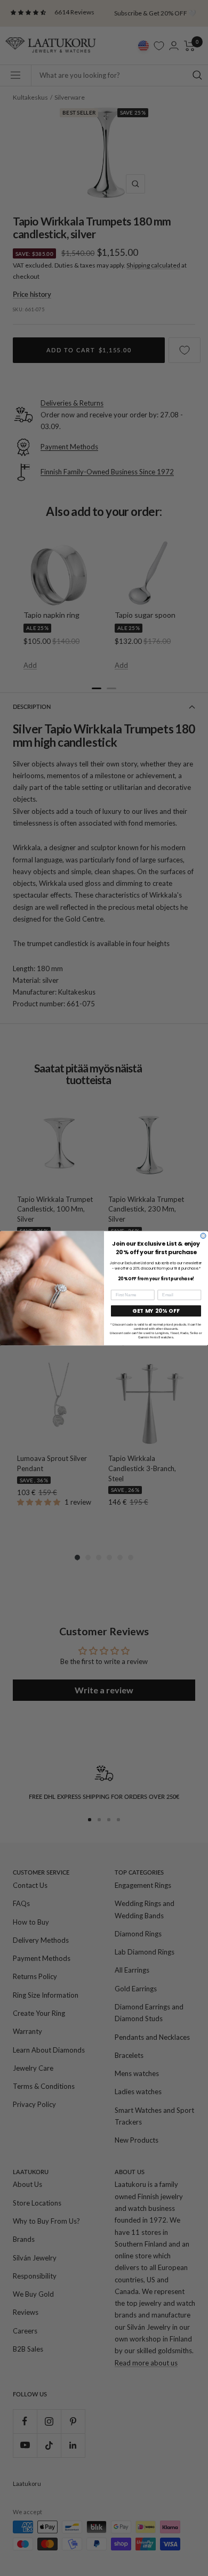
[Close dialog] (203, 1235)
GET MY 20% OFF (156, 1311)
